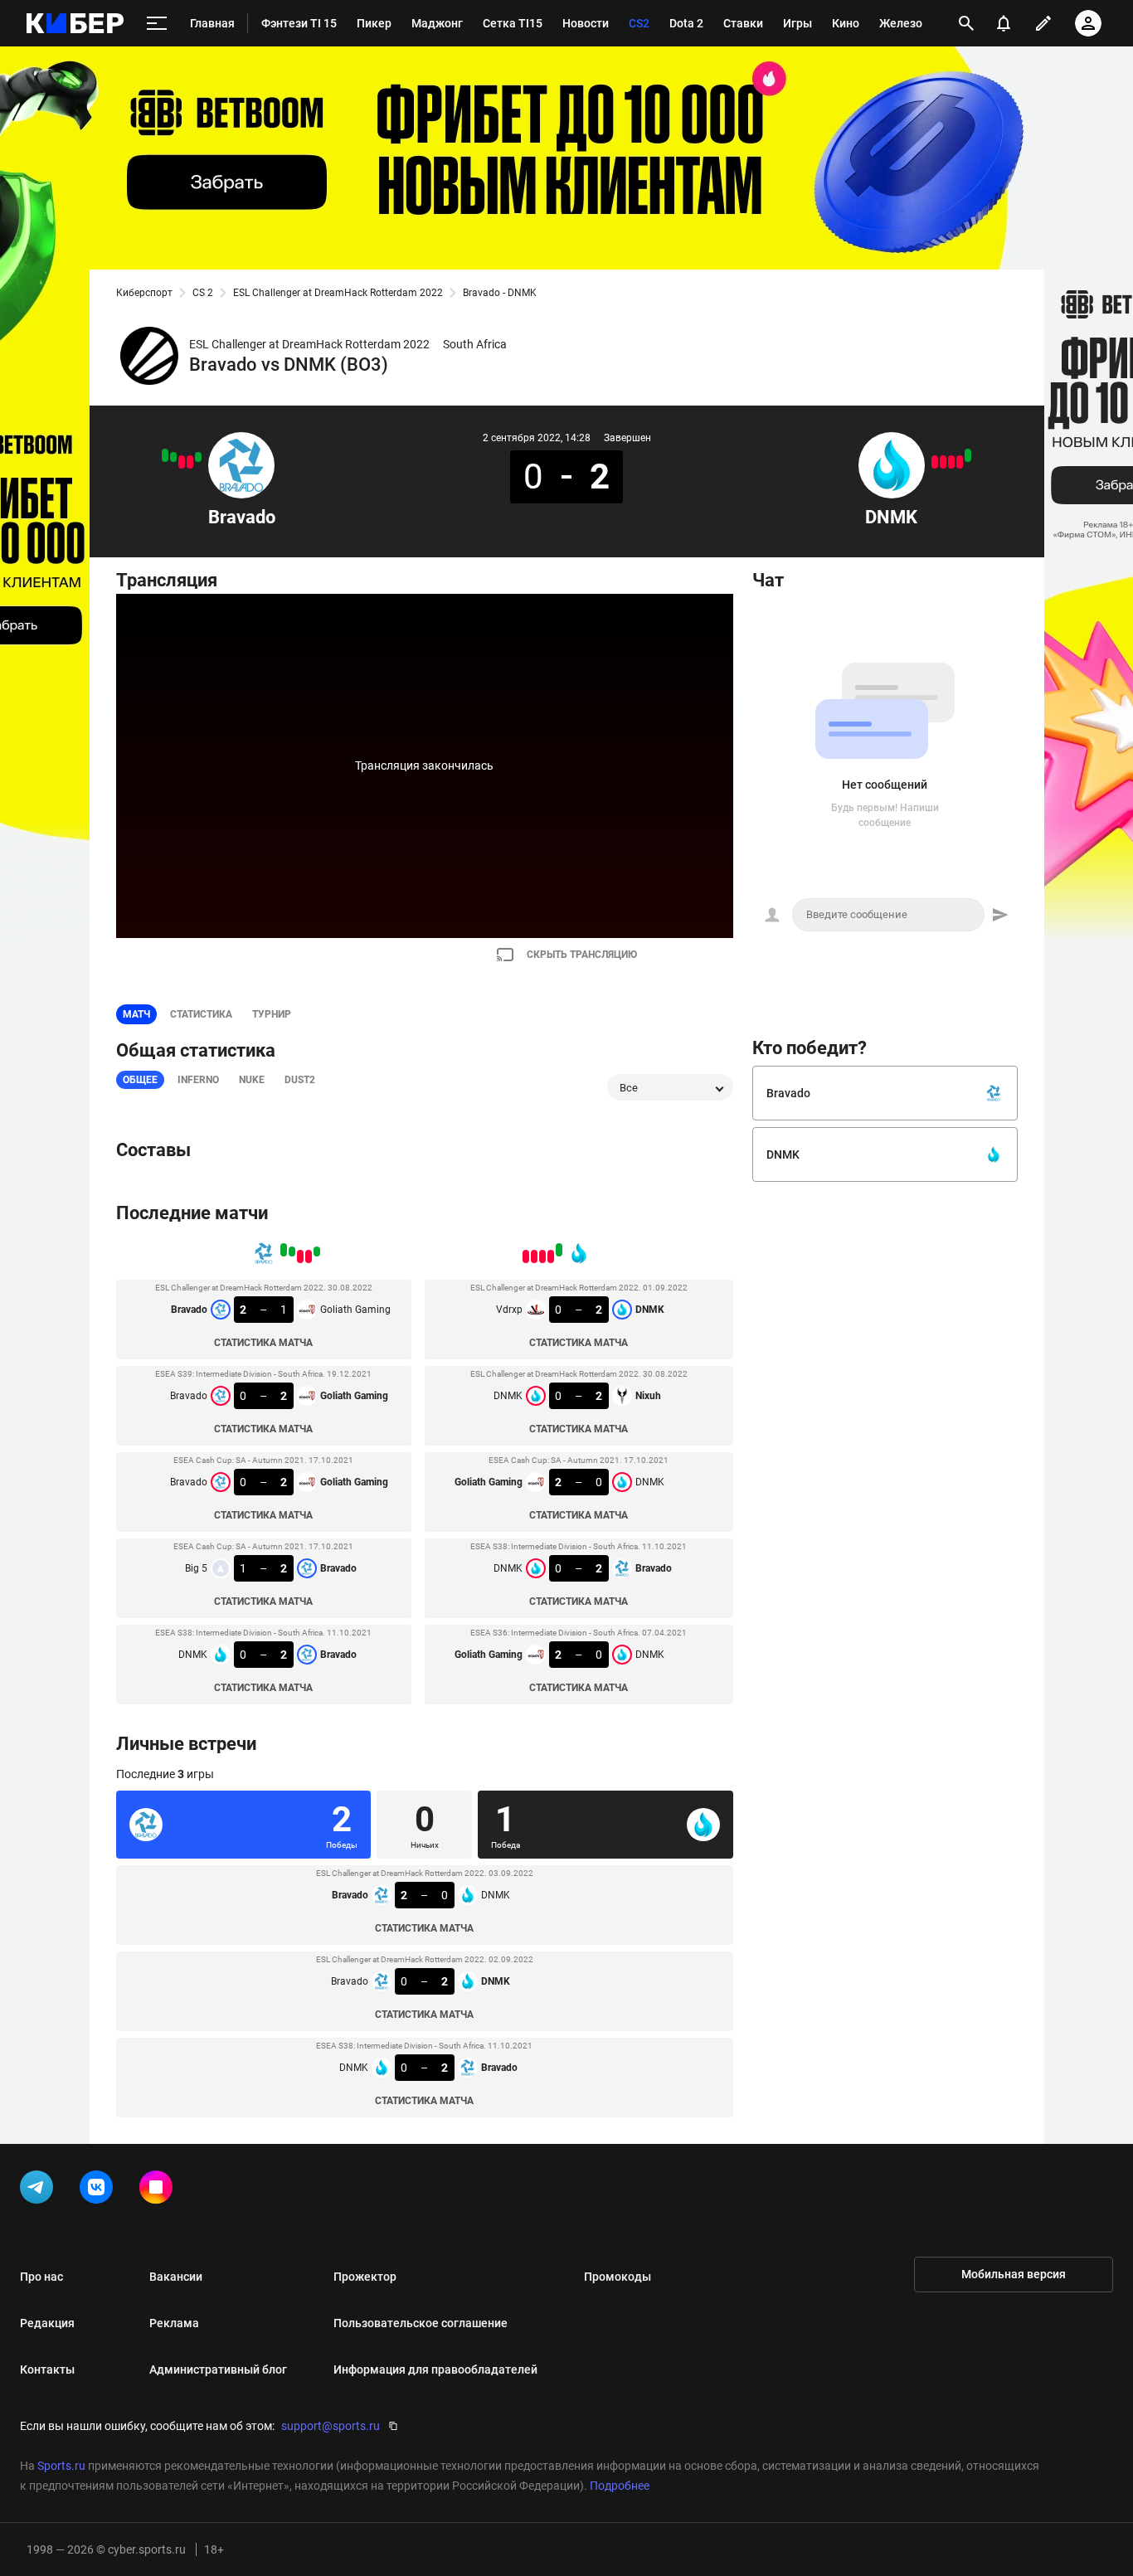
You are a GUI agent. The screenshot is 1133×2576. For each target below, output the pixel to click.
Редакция (47, 2323)
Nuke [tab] (252, 1080)
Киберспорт (144, 293)
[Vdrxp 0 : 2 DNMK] (968, 455)
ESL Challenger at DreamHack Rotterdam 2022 (338, 293)
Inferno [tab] (198, 1080)
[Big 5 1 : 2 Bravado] (173, 457)
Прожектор (365, 2277)
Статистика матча (263, 1343)
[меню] (157, 24)
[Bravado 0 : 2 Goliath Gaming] (182, 462)
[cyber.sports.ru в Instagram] (159, 2190)
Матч (136, 1014)
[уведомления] (1004, 23)
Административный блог (218, 2369)
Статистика (201, 1014)
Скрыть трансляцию (582, 955)
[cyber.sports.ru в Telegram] (40, 2190)
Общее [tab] (140, 1080)
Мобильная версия (1014, 2274)
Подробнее (620, 2486)
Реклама (174, 2323)
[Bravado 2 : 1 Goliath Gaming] (198, 457)
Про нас (41, 2277)
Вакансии (176, 2277)
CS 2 (203, 293)
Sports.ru (61, 2466)
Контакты (47, 2369)
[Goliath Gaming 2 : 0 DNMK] (935, 462)
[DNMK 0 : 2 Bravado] (165, 455)
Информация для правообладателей (435, 2369)
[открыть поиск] (966, 23)
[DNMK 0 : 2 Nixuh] (960, 462)
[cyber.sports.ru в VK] (100, 2190)
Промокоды (618, 2277)
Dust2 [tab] (300, 1080)
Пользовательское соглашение (421, 2323)
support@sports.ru (331, 2426)
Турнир (272, 1014)
